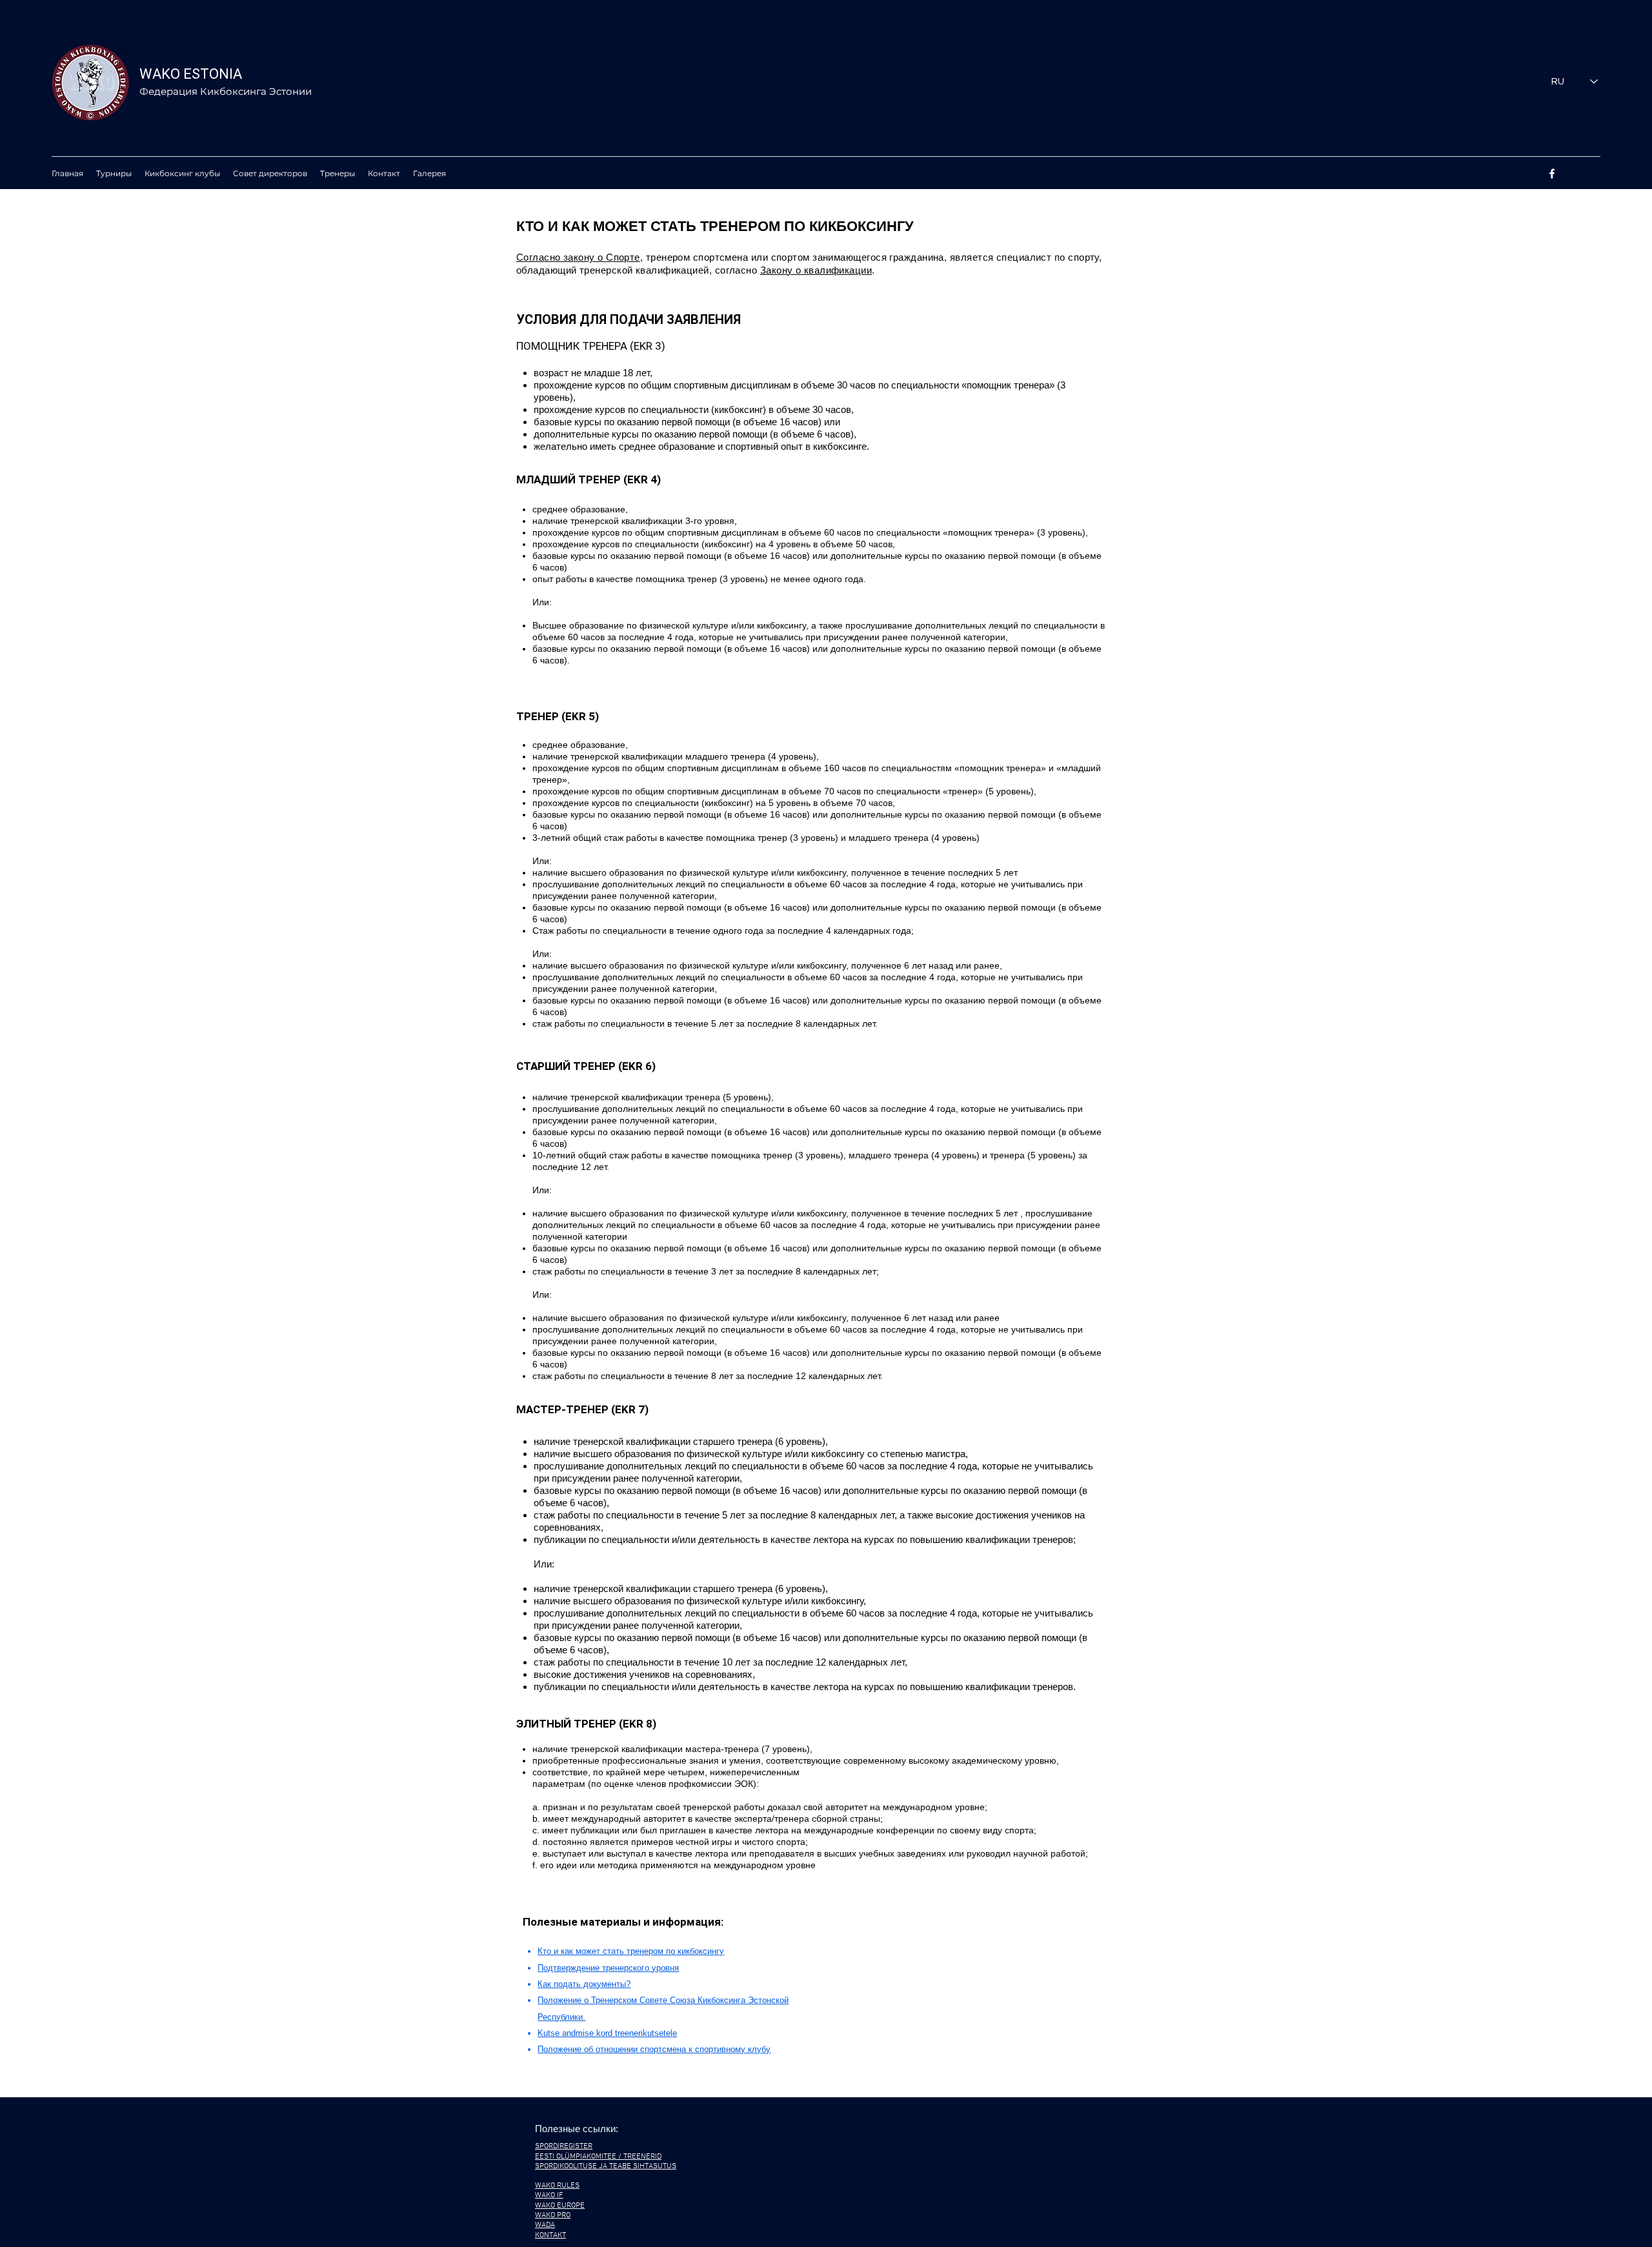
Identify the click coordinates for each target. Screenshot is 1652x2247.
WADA (545, 2225)
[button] (114, 174)
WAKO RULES (557, 2186)
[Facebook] (1552, 174)
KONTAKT (550, 2235)
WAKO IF (549, 2195)
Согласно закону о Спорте (578, 257)
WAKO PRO (553, 2215)
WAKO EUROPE (560, 2206)
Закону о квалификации (816, 270)
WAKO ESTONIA (191, 74)
